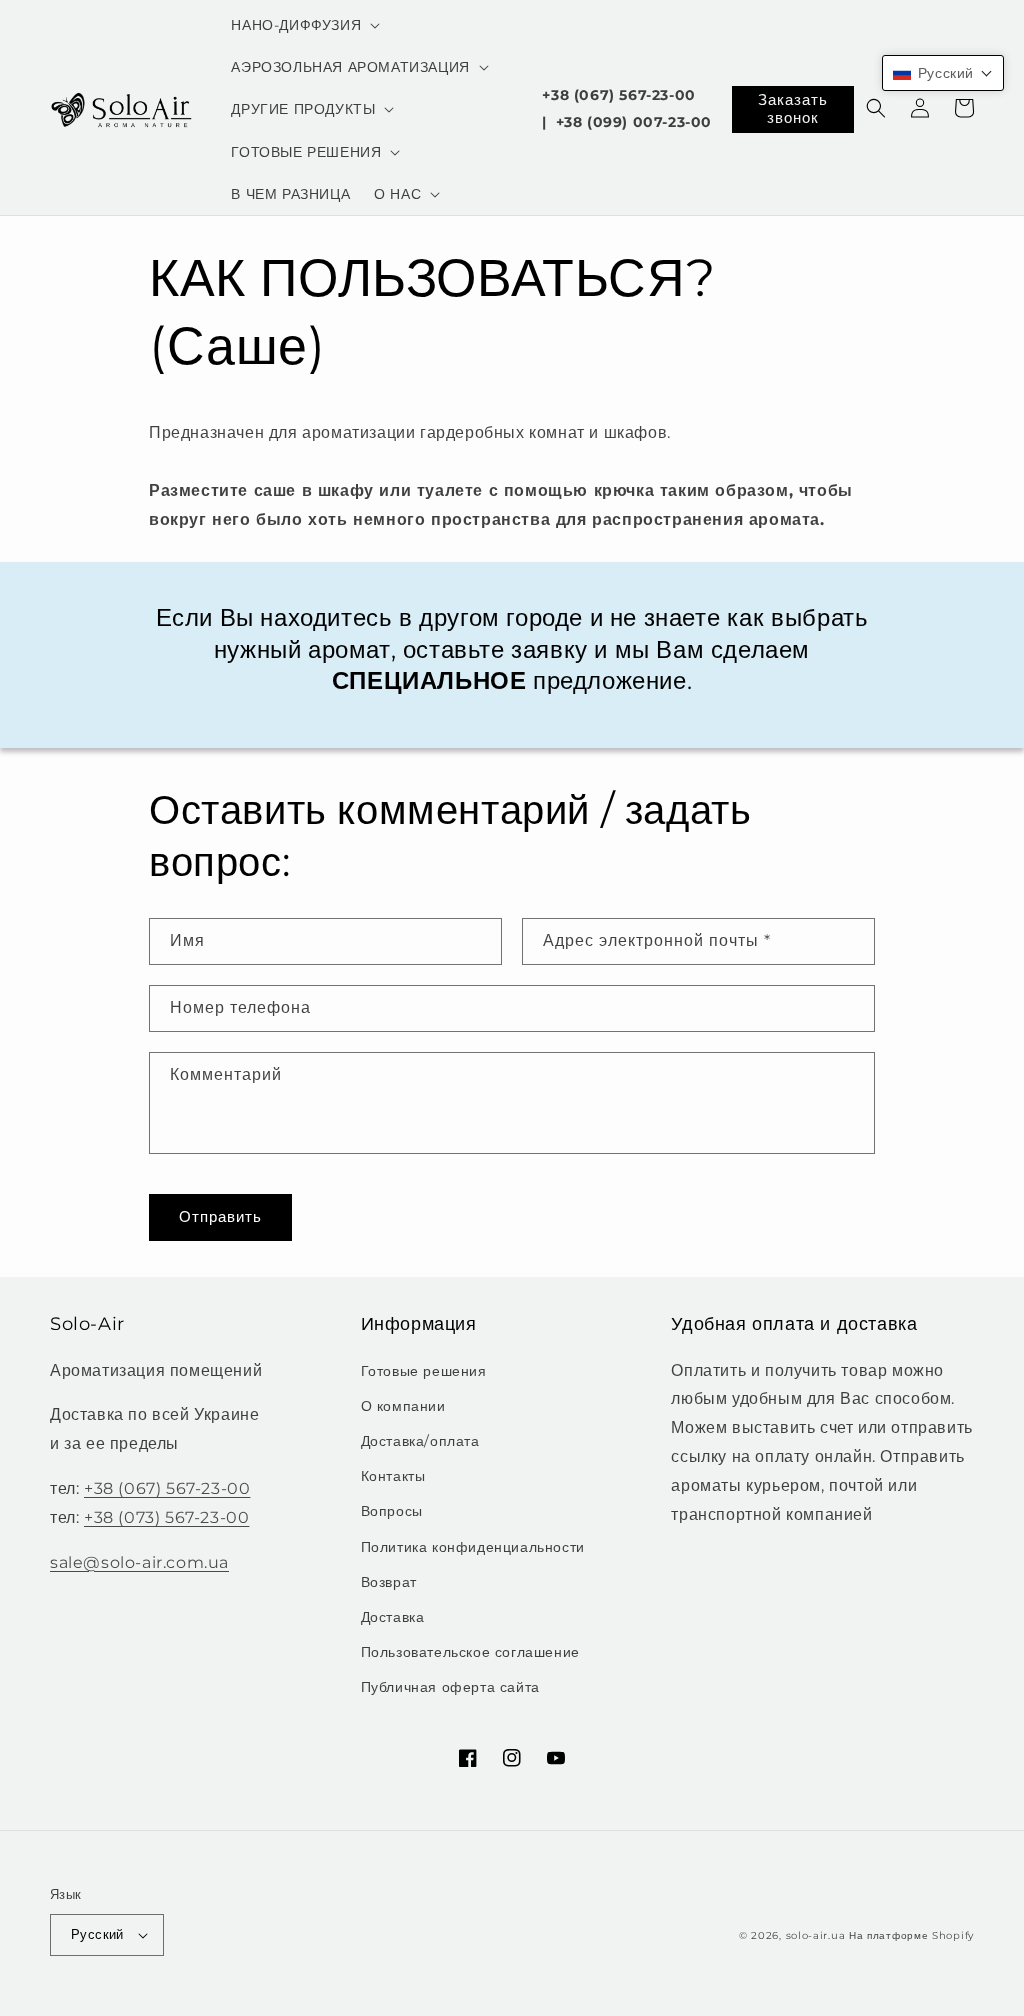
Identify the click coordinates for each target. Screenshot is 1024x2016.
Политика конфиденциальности (473, 1547)
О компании (403, 1406)
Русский (97, 1934)
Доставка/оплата (420, 1441)
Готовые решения (424, 1371)
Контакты (393, 1476)
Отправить (220, 1216)
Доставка (393, 1617)
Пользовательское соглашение (470, 1652)
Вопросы (392, 1511)
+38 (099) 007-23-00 (634, 122)
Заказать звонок (793, 108)
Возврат (389, 1582)
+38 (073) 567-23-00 (166, 1517)
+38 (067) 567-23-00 (618, 95)
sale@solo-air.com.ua (139, 1562)
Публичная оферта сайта (450, 1687)
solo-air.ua (816, 1935)
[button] (303, 25)
